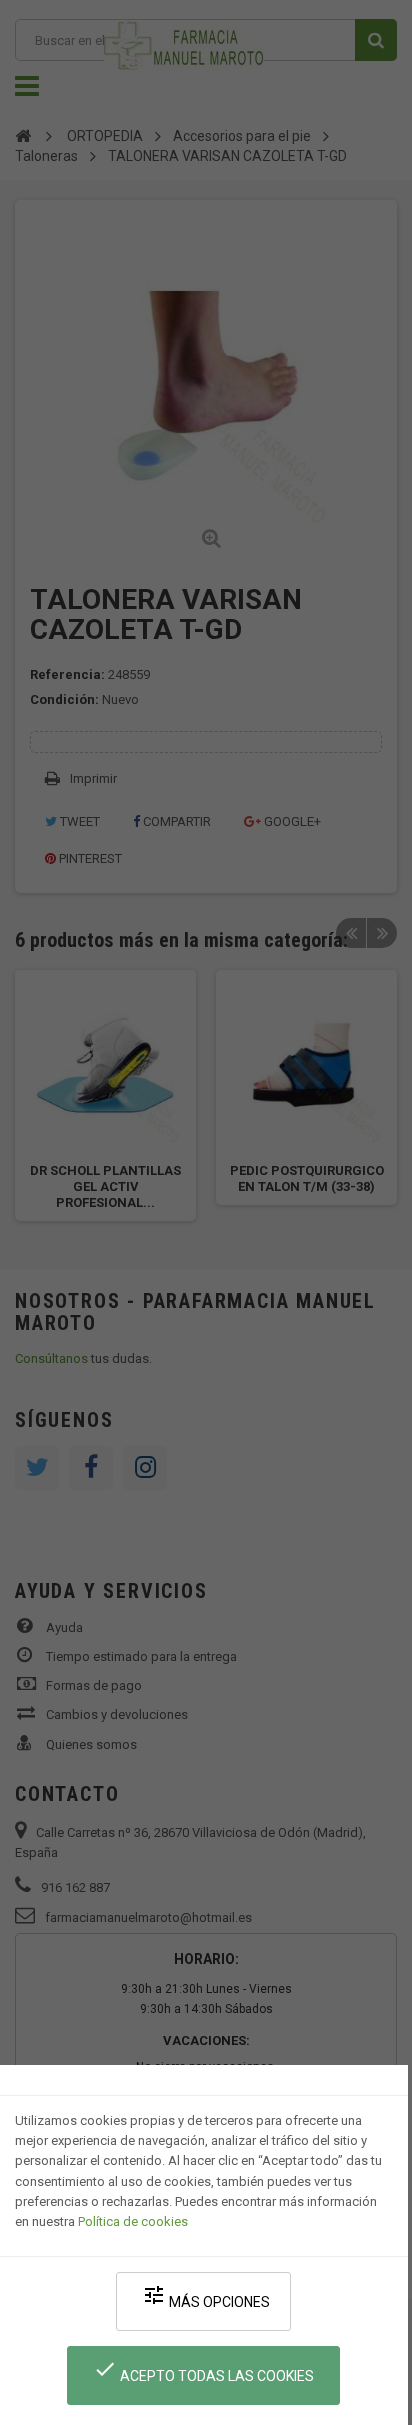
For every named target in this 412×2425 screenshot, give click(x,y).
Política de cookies (133, 2221)
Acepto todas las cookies (203, 2370)
